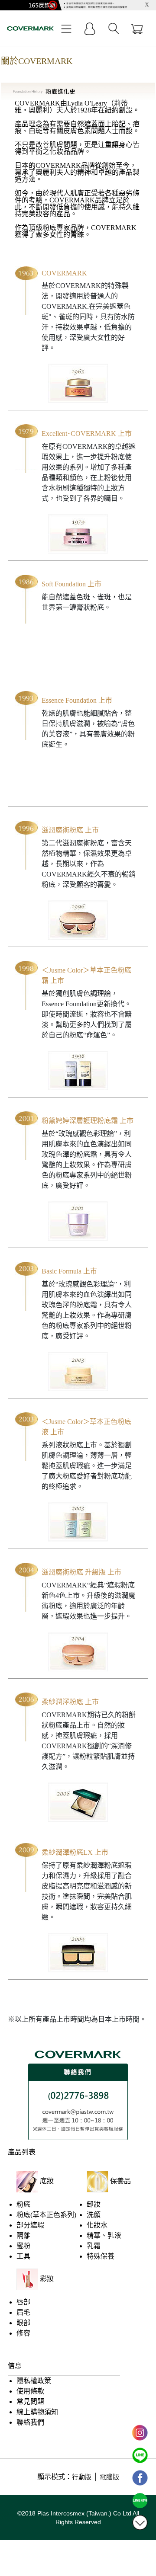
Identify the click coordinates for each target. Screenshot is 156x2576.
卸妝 (94, 2204)
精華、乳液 (104, 2235)
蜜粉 (23, 2246)
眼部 (23, 2323)
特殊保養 (101, 2256)
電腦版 (109, 2477)
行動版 (82, 2477)
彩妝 (47, 2279)
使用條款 (30, 2391)
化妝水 (97, 2225)
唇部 (23, 2302)
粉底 (23, 2204)
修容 (23, 2333)
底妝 (47, 2181)
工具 (23, 2256)
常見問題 (30, 2402)
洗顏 (94, 2215)
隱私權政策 (34, 2381)
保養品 (120, 2181)
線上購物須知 (37, 2412)
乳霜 (94, 2246)
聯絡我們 (30, 2422)
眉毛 (23, 2312)
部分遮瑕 (30, 2225)
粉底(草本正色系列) (46, 2215)
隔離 (23, 2235)
